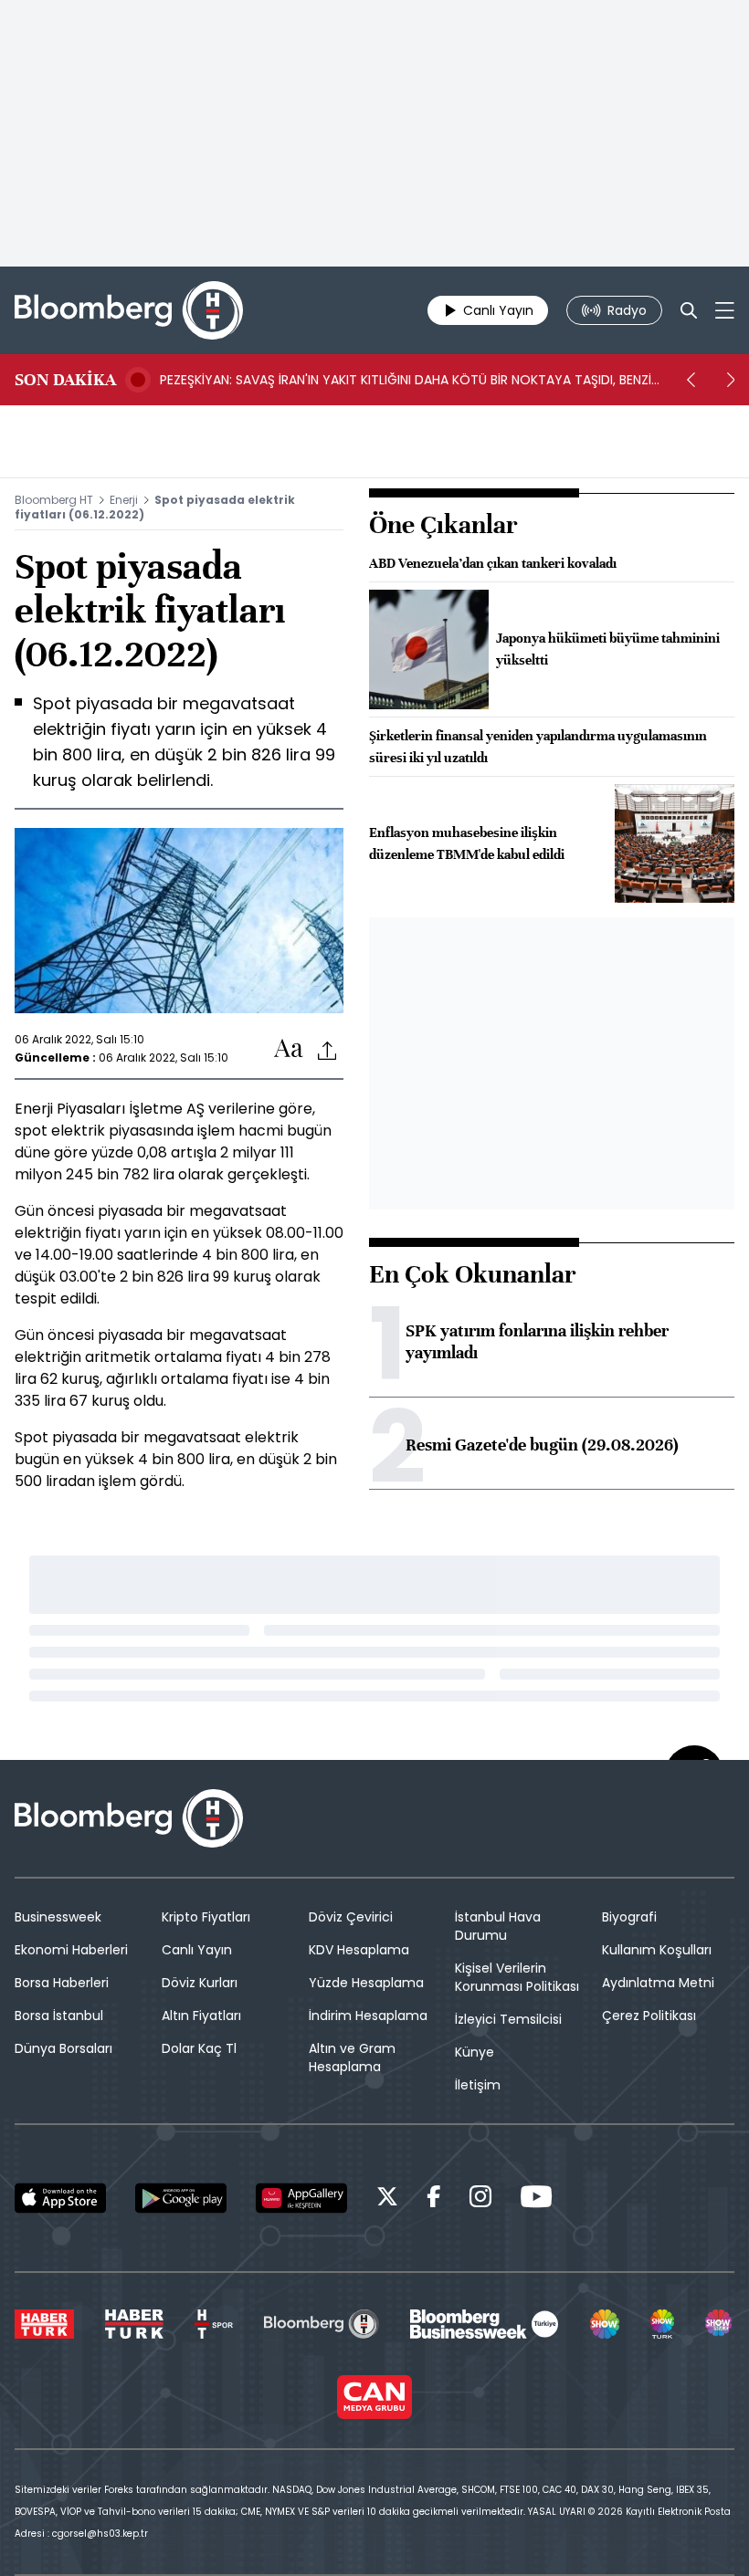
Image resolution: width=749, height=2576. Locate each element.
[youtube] (536, 2199)
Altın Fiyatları (201, 2016)
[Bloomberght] (129, 310)
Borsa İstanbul (59, 2016)
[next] (731, 380)
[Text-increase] (289, 1049)
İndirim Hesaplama (368, 2016)
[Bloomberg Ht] (321, 2324)
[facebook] (434, 2199)
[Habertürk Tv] (134, 2324)
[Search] (689, 310)
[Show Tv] (605, 2324)
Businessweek (58, 1917)
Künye (475, 2052)
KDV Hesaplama (359, 1950)
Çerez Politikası (649, 2016)
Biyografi (629, 1917)
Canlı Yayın (197, 1950)
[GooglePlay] (181, 2198)
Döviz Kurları (200, 1983)
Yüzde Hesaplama (366, 1983)
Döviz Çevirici (351, 1917)
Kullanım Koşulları (657, 1950)
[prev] (691, 380)
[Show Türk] (662, 2324)
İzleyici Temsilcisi (508, 2019)
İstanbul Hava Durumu (498, 1926)
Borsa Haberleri (62, 1983)
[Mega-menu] (725, 310)
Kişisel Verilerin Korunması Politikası (517, 1977)
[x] (387, 2199)
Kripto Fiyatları (206, 1917)
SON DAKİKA (65, 380)
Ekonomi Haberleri (71, 1950)
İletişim (478, 2085)
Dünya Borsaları (63, 2048)
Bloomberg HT (54, 500)
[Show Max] (720, 2324)
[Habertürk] (44, 2324)
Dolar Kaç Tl (199, 2048)
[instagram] (480, 2199)
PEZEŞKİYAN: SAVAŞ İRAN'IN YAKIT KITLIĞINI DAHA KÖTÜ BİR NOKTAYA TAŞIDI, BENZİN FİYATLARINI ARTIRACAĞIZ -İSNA (410, 380)
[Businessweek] (484, 2324)
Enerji (124, 500)
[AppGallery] (301, 2198)
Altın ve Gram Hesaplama (352, 2058)
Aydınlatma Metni (658, 1983)
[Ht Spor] (214, 2324)
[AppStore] (60, 2198)
